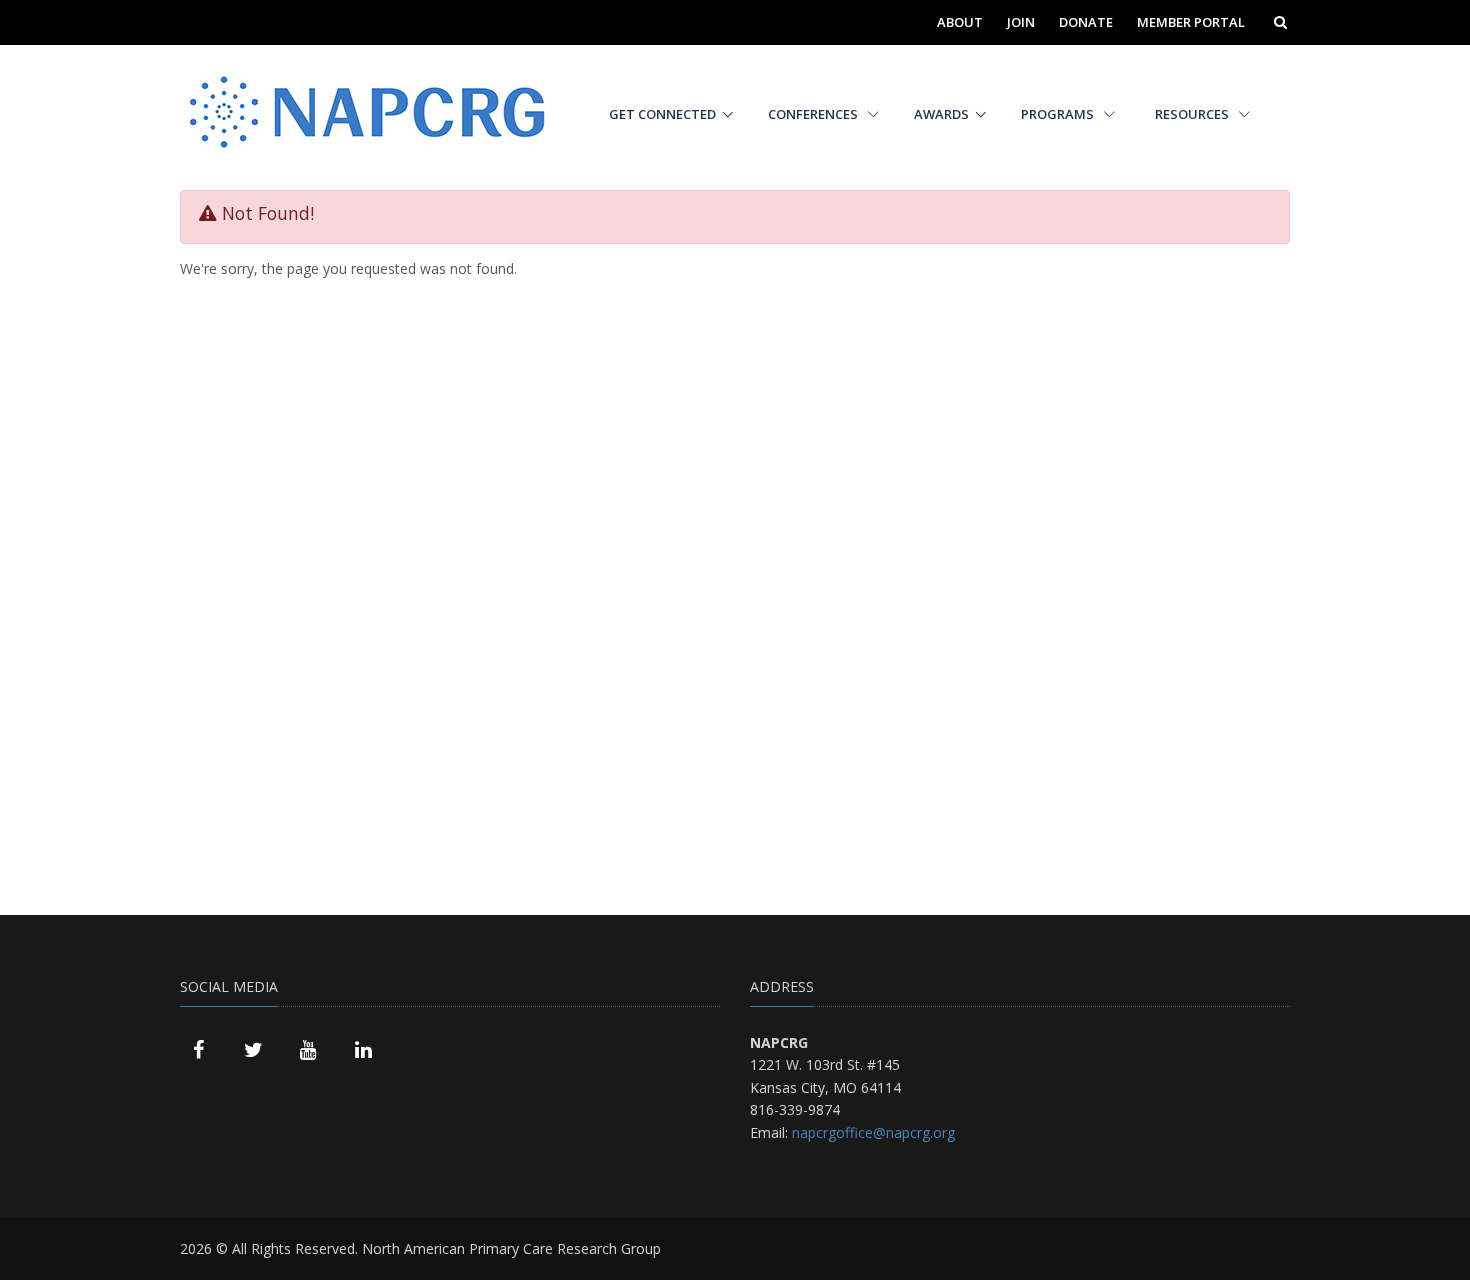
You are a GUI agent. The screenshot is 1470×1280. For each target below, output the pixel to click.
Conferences (814, 114)
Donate (1086, 22)
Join (1021, 22)
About (960, 22)
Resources (1193, 114)
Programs (1059, 114)
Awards (941, 114)
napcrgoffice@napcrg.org (873, 1132)
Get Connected (662, 114)
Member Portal (1191, 22)
